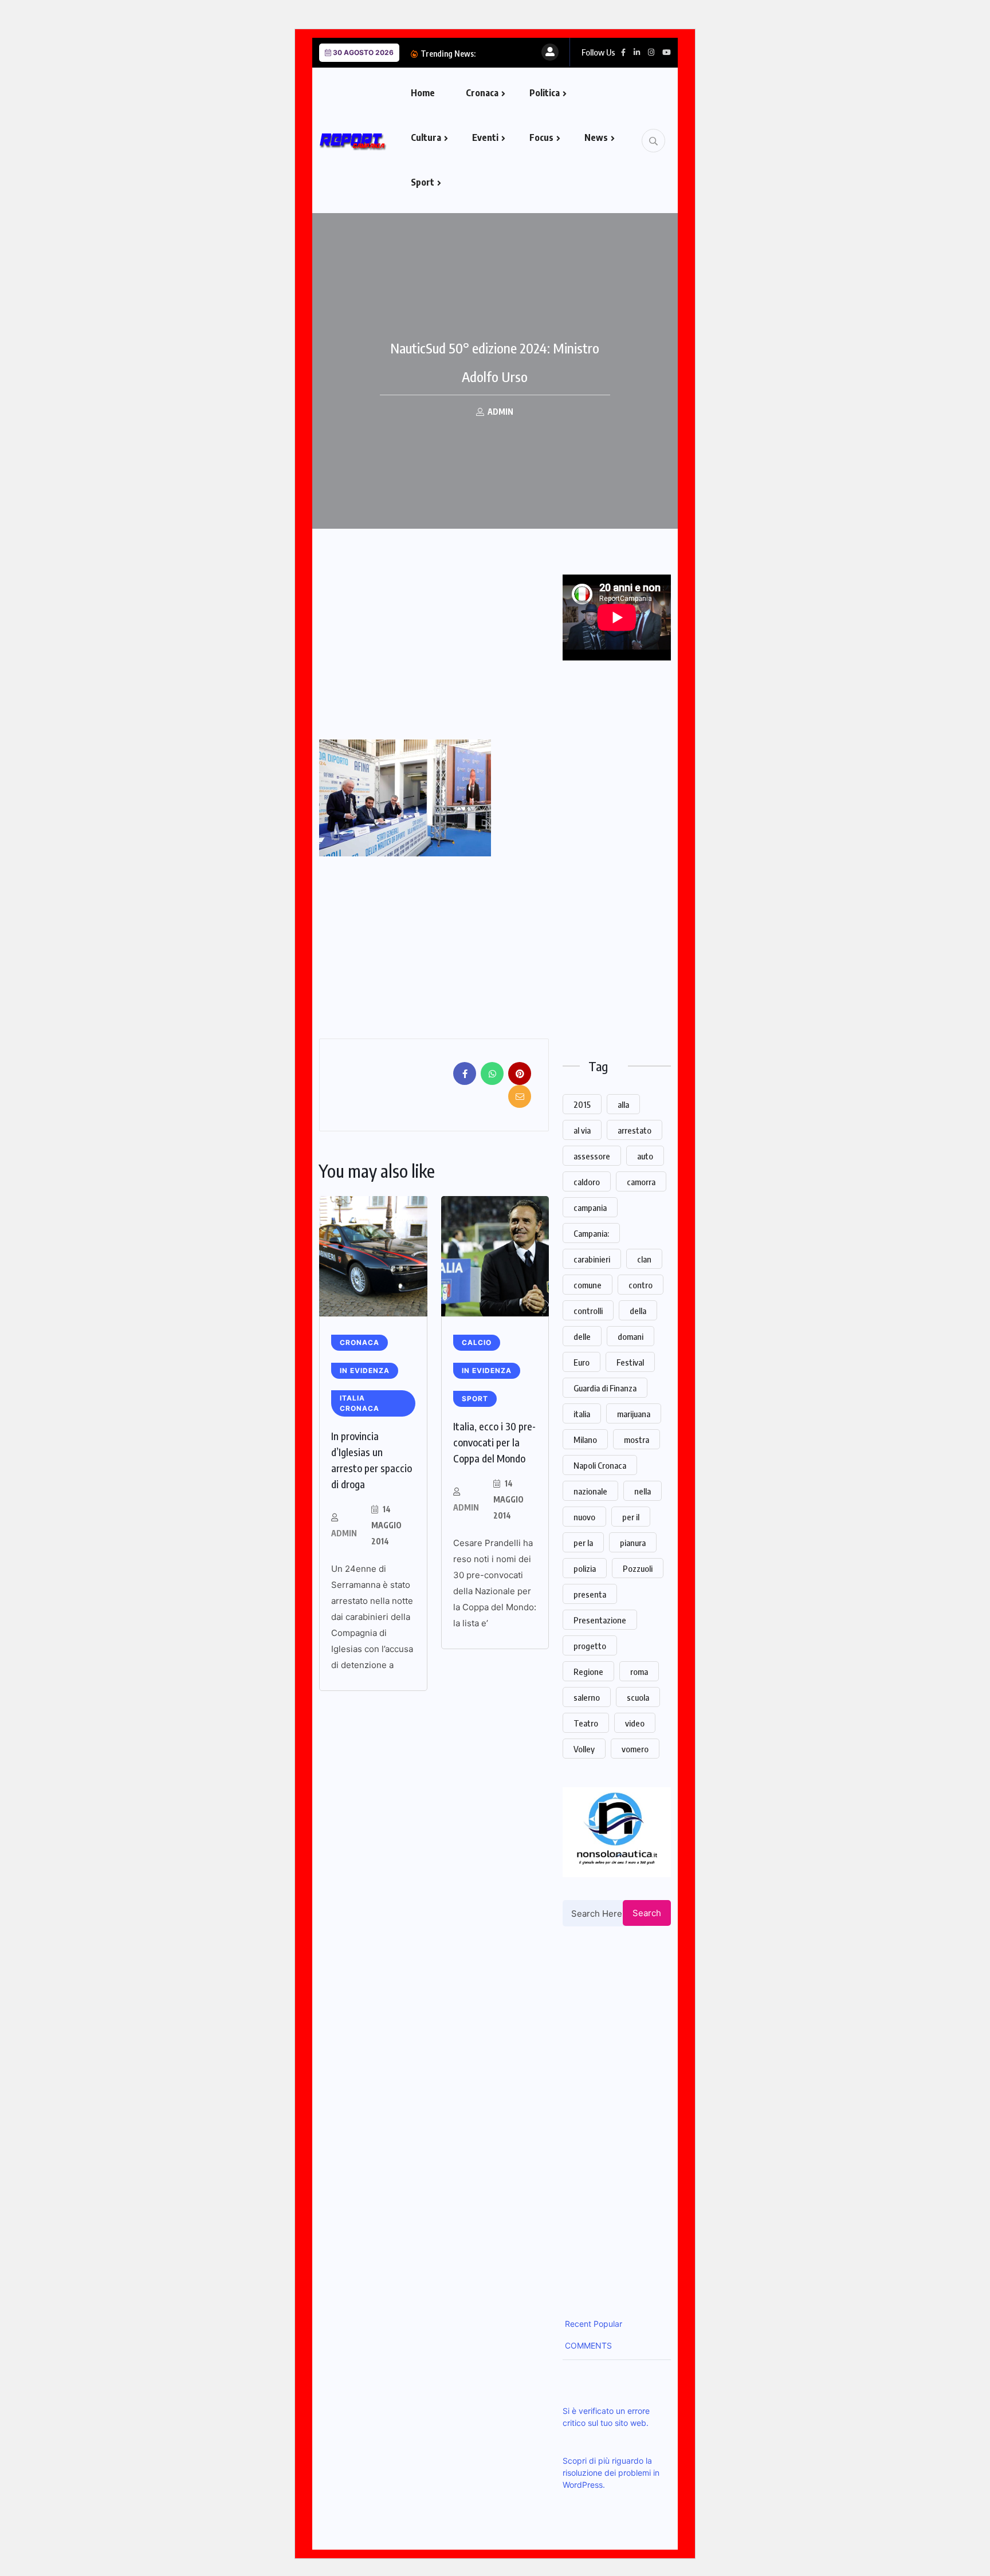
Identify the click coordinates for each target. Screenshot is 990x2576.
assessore (592, 1156)
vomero (635, 1749)
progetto (590, 1646)
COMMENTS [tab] (587, 2345)
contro (641, 1285)
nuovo (584, 1517)
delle (582, 1336)
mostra (637, 1440)
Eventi (485, 137)
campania (590, 1208)
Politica (545, 93)
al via (582, 1130)
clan (644, 1259)
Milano (585, 1440)
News (596, 137)
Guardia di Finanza (605, 1388)
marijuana (634, 1414)
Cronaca (482, 93)
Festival (630, 1362)
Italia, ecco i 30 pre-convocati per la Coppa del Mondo (494, 1442)
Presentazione (600, 1620)
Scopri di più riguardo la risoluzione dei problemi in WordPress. (611, 2473)
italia (582, 1414)
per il (631, 1517)
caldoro (587, 1182)
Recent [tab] (577, 2324)
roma (639, 1672)
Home (423, 93)
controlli (588, 1311)
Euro (582, 1362)
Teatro (586, 1723)
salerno (587, 1697)
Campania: (591, 1233)
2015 (582, 1104)
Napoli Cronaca (600, 1465)
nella (643, 1491)
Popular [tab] (607, 2324)
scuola (638, 1697)
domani (630, 1336)
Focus (541, 137)
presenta (590, 1594)
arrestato (635, 1130)
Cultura (426, 137)
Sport (423, 182)
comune (588, 1285)
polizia (585, 1568)
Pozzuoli (638, 1568)
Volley (584, 1749)
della (638, 1311)
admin (344, 1533)
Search (647, 1913)
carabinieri (592, 1259)
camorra (641, 1182)
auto (645, 1156)
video (635, 1723)
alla (623, 1104)
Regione (588, 1672)
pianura (633, 1543)
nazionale (590, 1491)
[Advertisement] (415, 655)
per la (583, 1543)
